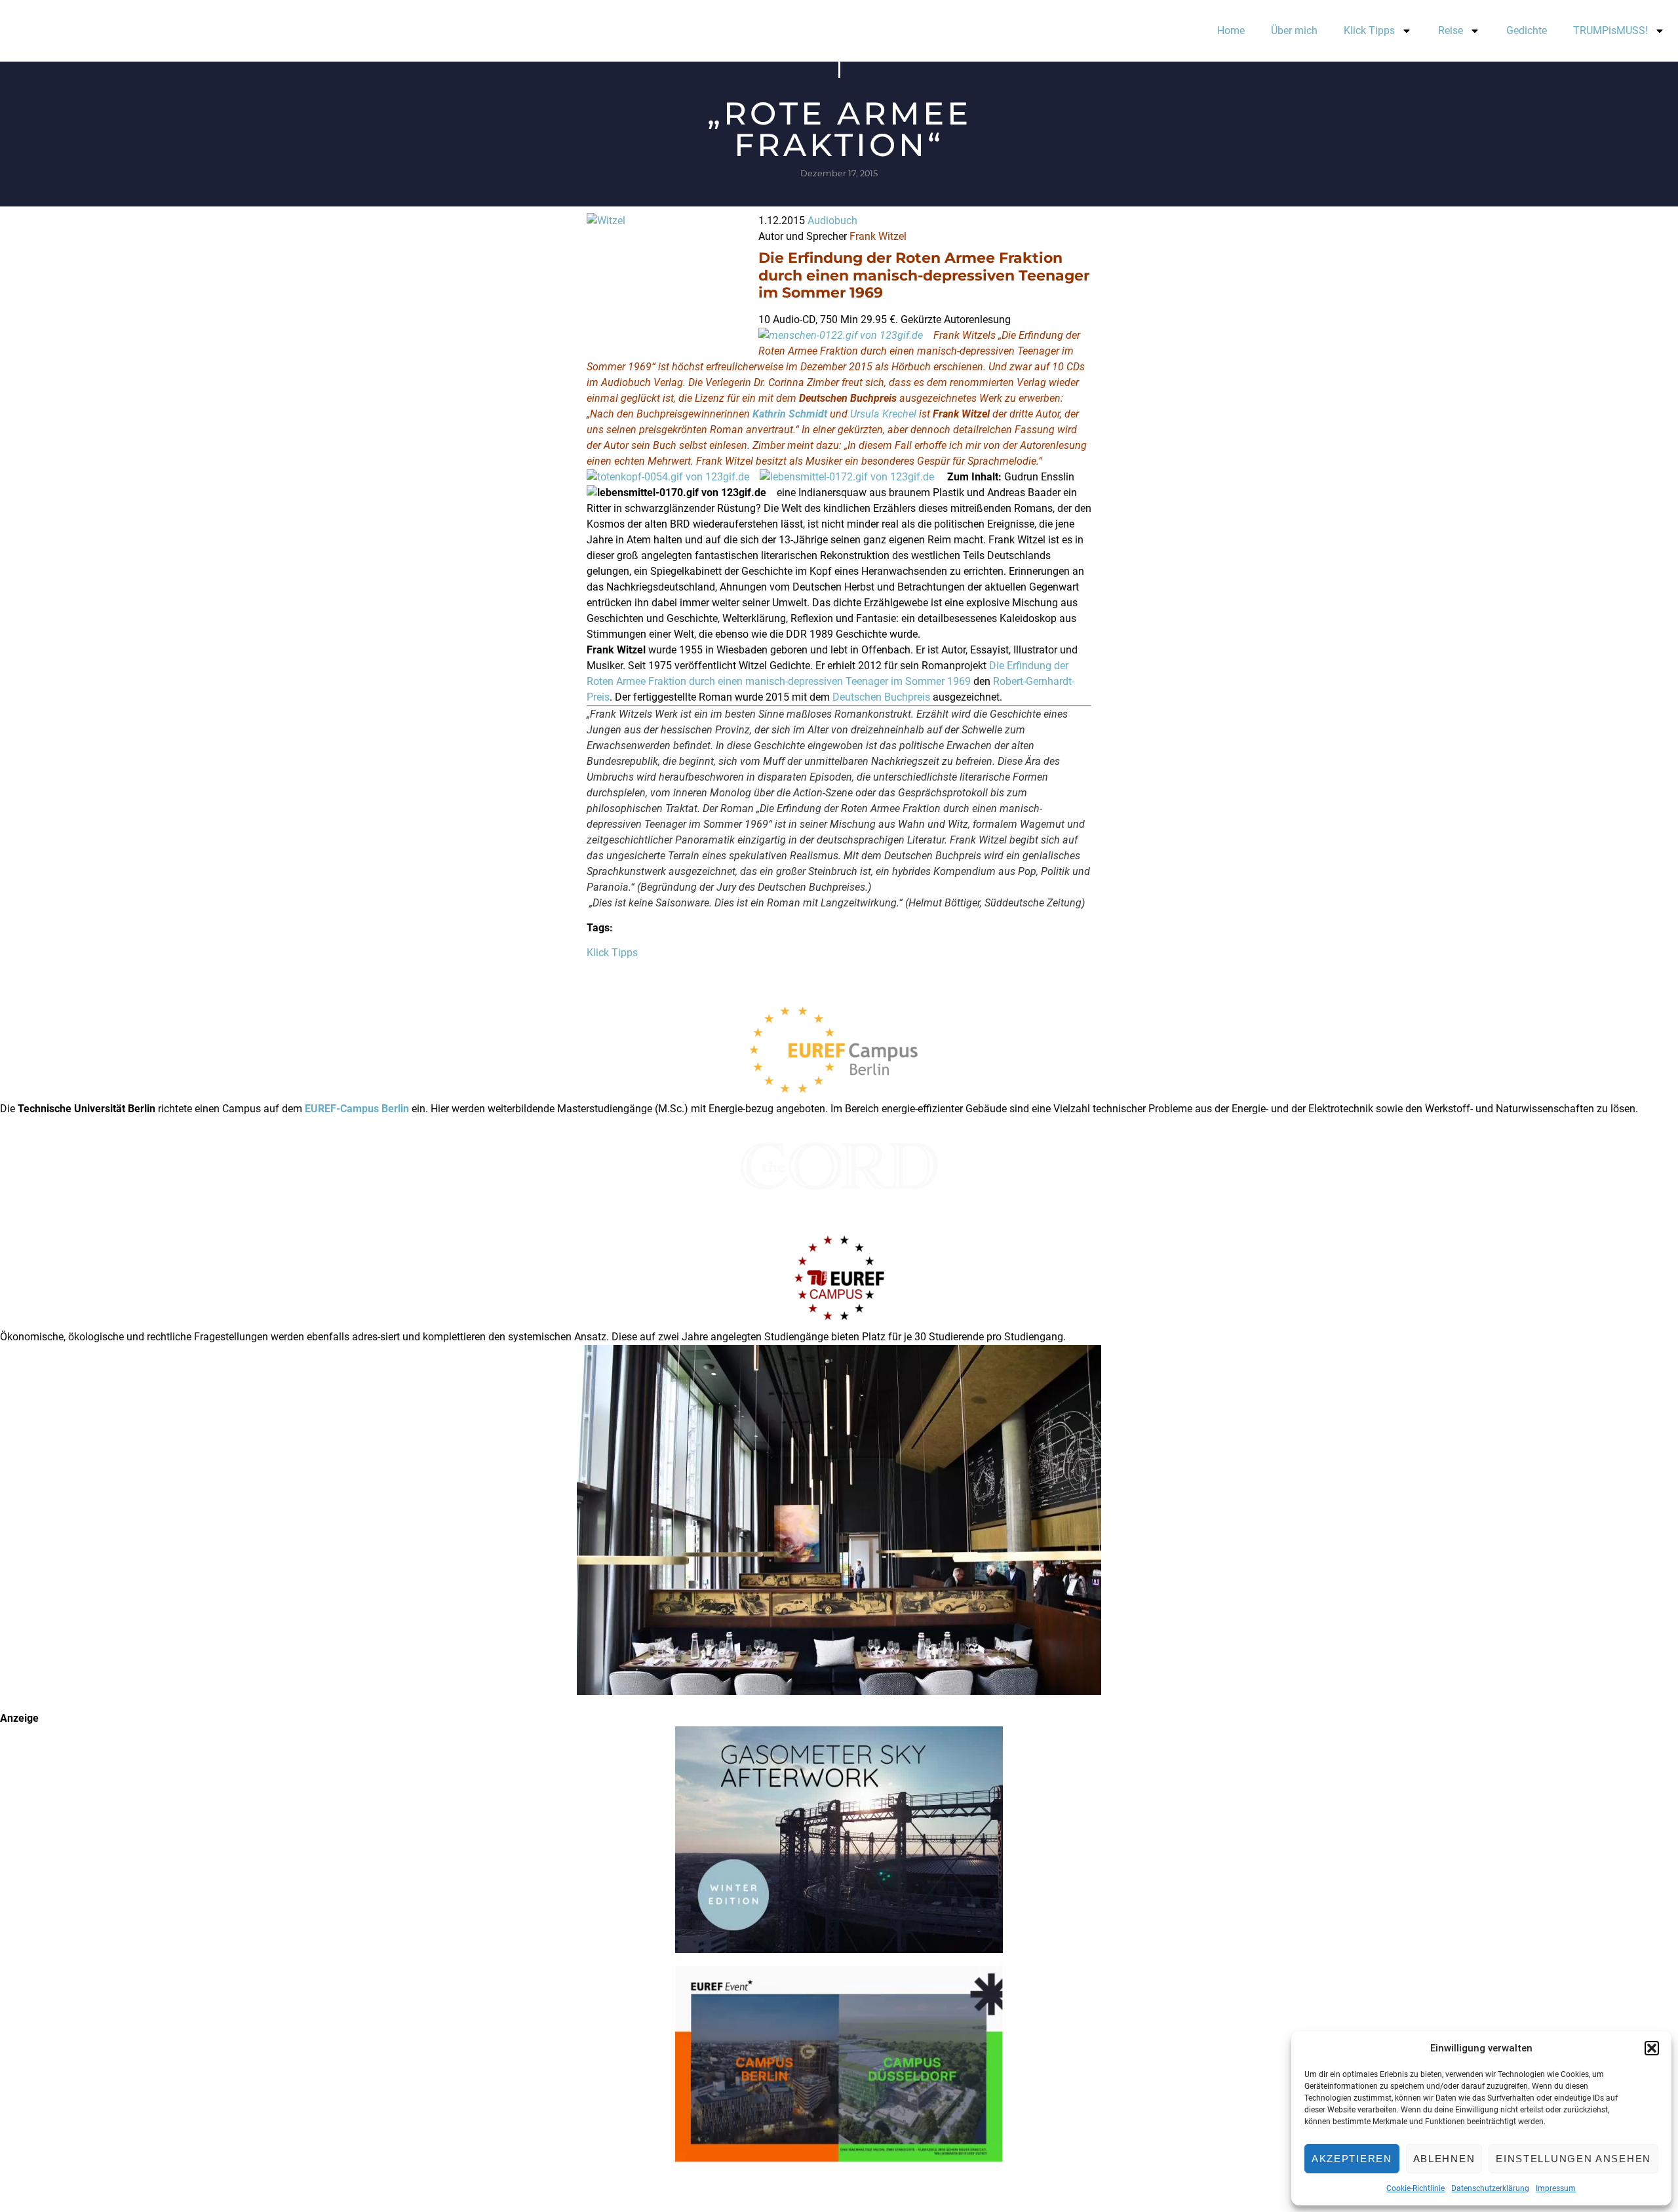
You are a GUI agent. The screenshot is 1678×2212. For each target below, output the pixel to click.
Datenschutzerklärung (1490, 2188)
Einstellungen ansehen (1573, 2159)
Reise (1451, 30)
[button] (1652, 2048)
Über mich (1294, 30)
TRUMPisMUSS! (1610, 30)
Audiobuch (832, 221)
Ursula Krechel (883, 414)
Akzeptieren (1352, 2159)
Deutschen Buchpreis (881, 697)
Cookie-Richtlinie (1415, 2188)
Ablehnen (1444, 2159)
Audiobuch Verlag (642, 382)
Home (1231, 30)
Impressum (1556, 2188)
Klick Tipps (1369, 30)
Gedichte (1527, 30)
